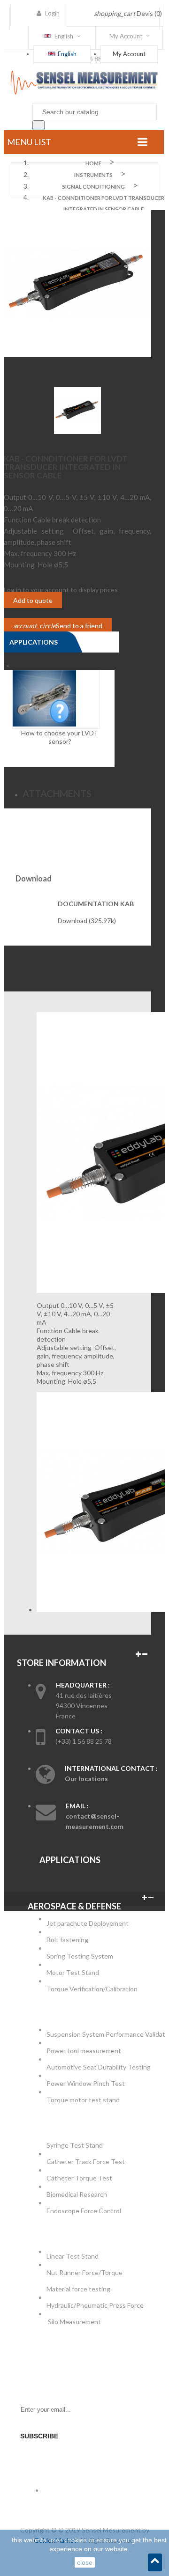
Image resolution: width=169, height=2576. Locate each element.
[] (38, 125)
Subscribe (39, 2436)
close (85, 2562)
